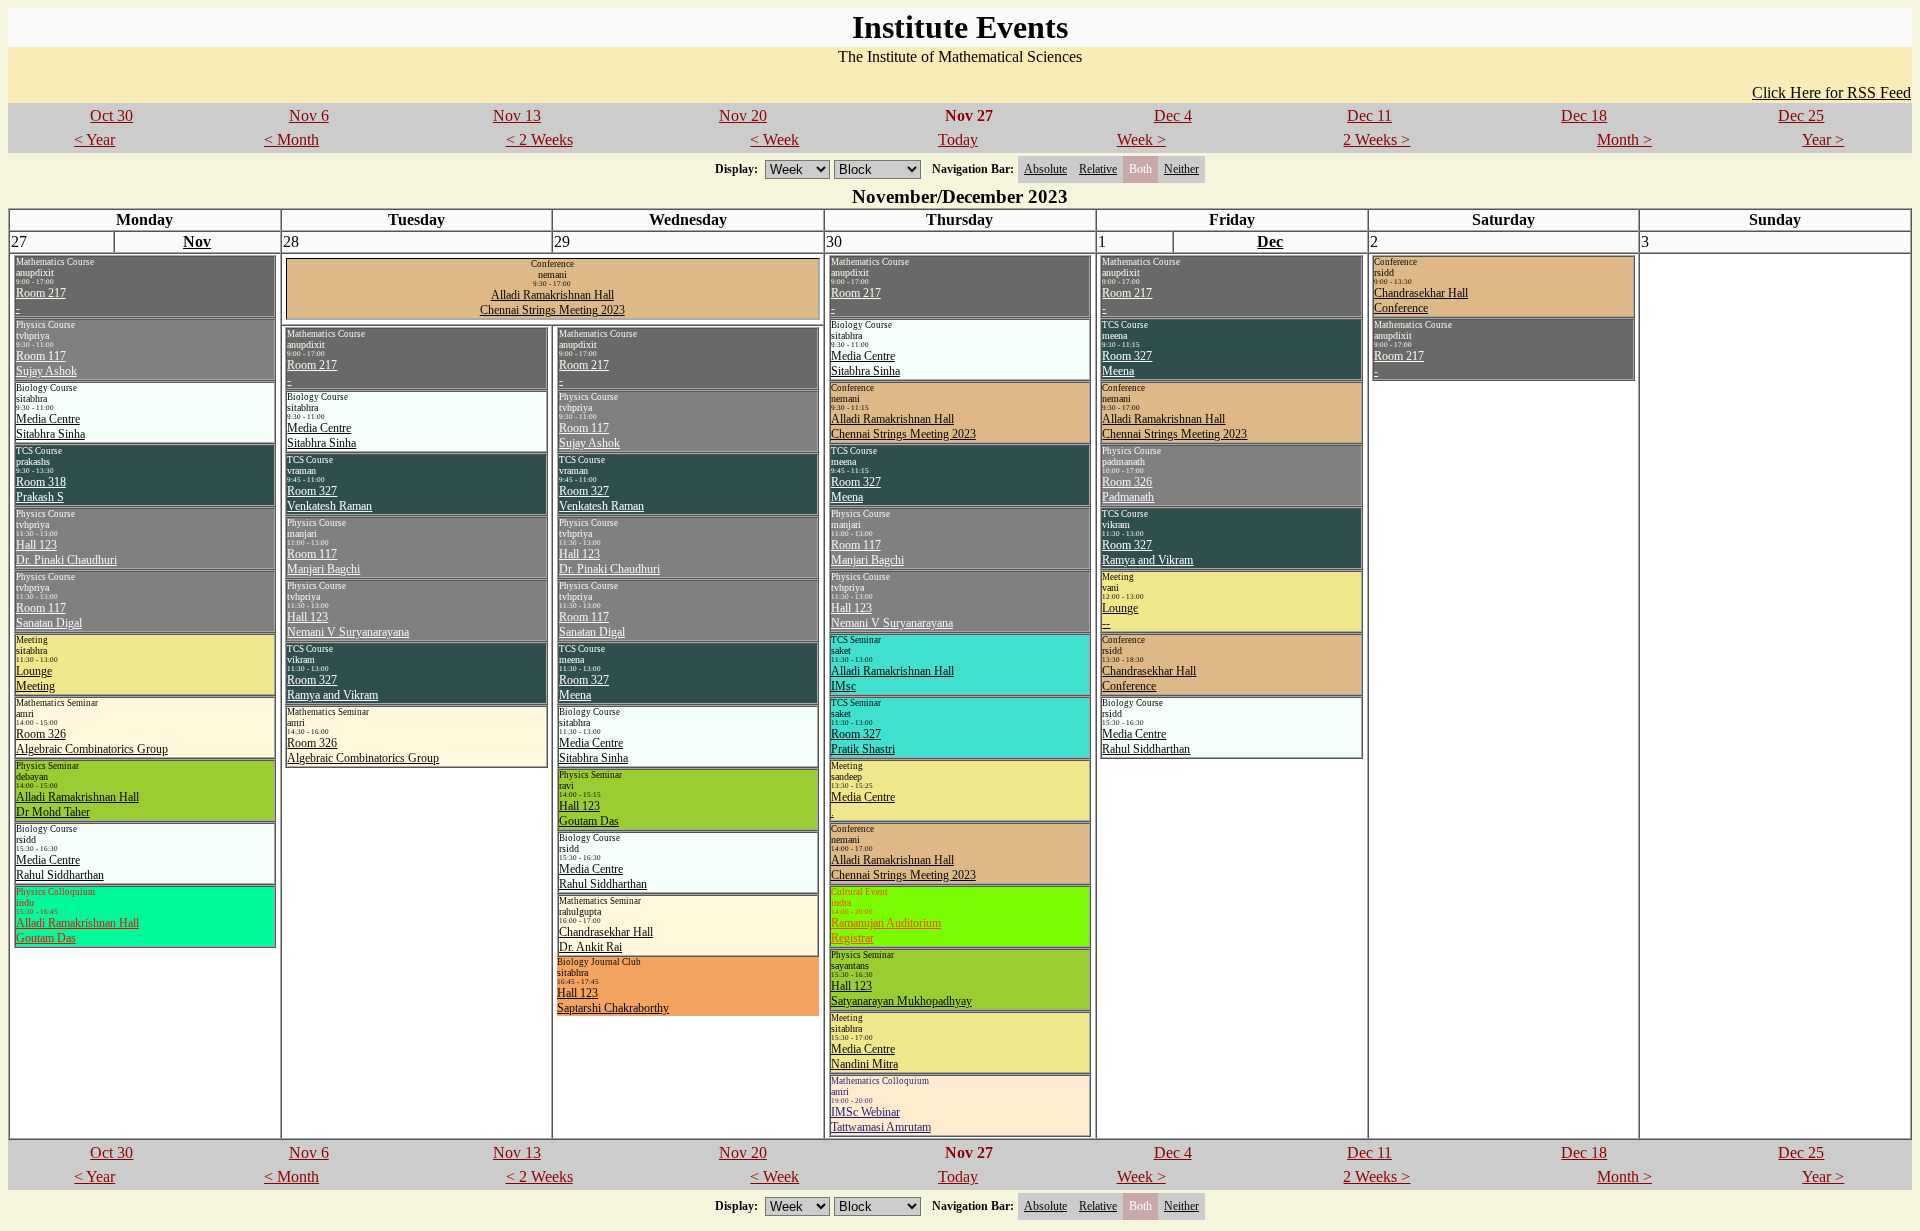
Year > (1823, 139)
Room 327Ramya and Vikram (1147, 552)
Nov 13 (517, 115)
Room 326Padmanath (1128, 489)
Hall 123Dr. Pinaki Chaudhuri (66, 552)
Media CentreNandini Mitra (864, 1056)
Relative (1098, 169)
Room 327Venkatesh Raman (329, 498)
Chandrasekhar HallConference (1149, 678)
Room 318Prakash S (41, 489)
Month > (1624, 139)
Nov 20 (743, 115)
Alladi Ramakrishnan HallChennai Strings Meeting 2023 (552, 302)
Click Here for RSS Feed (1831, 92)
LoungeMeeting (35, 678)
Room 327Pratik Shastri (863, 741)
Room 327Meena (856, 489)
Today (958, 139)
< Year (94, 139)
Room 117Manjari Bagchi (867, 552)
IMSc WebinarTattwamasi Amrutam (881, 1119)
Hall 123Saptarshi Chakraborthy (613, 1000)
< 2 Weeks (539, 139)
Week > (1141, 139)
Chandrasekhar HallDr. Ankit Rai (606, 939)
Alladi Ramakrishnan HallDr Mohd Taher (77, 804)
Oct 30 (111, 115)
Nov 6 (309, 115)
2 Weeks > (1376, 139)
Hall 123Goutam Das (589, 813)
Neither (1181, 169)
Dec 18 (1584, 115)
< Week (774, 139)
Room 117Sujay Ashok (46, 363)
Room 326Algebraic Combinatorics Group (92, 741)
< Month (291, 139)
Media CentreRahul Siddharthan (60, 867)
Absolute (1045, 169)
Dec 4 (1173, 115)
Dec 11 (1369, 115)
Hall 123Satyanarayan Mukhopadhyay (901, 993)
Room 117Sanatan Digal (49, 615)
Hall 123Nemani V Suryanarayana (892, 615)
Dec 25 (1801, 115)
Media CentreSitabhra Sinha (50, 426)
